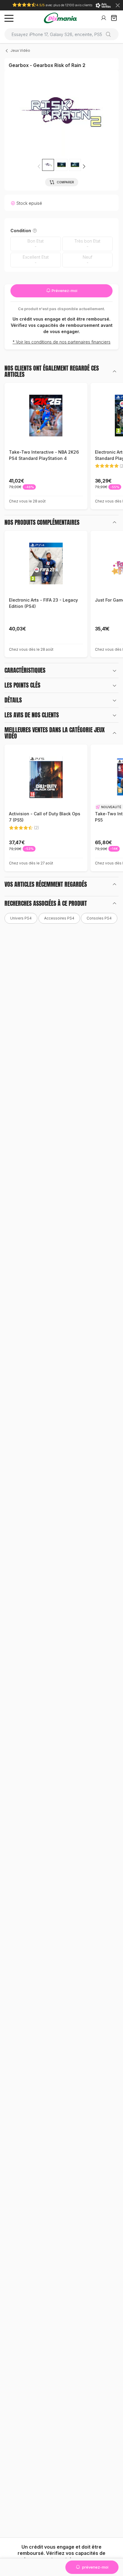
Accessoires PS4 (59, 918)
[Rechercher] (111, 34)
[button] (84, 166)
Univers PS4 (21, 918)
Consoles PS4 (99, 918)
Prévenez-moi (64, 291)
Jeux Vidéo (20, 50)
